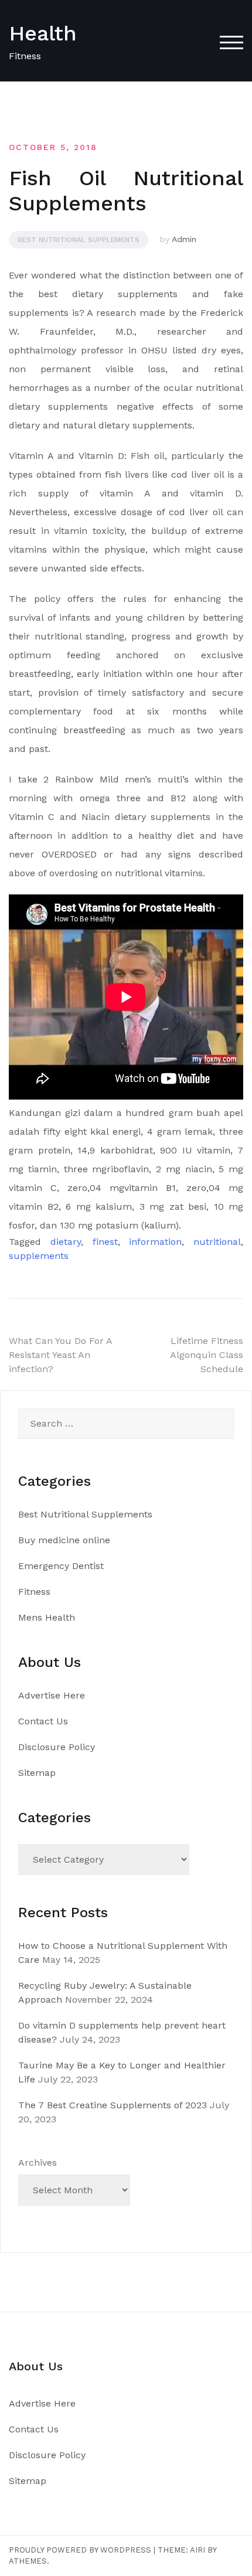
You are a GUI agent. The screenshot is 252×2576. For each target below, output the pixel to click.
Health (43, 33)
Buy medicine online (64, 1540)
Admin (184, 239)
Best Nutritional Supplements (79, 240)
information (155, 1242)
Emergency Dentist (61, 1566)
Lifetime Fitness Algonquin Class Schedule (207, 1355)
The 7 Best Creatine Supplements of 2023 (113, 2105)
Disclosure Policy (57, 1747)
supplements (39, 1256)
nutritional (217, 1242)
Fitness (34, 1592)
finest (105, 1242)
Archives (38, 2162)
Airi (197, 2550)
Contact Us (43, 1721)
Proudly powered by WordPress (80, 2550)
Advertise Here (52, 1695)
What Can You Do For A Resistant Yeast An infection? (60, 1355)
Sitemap (37, 1773)
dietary (66, 1242)
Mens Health (47, 1617)
